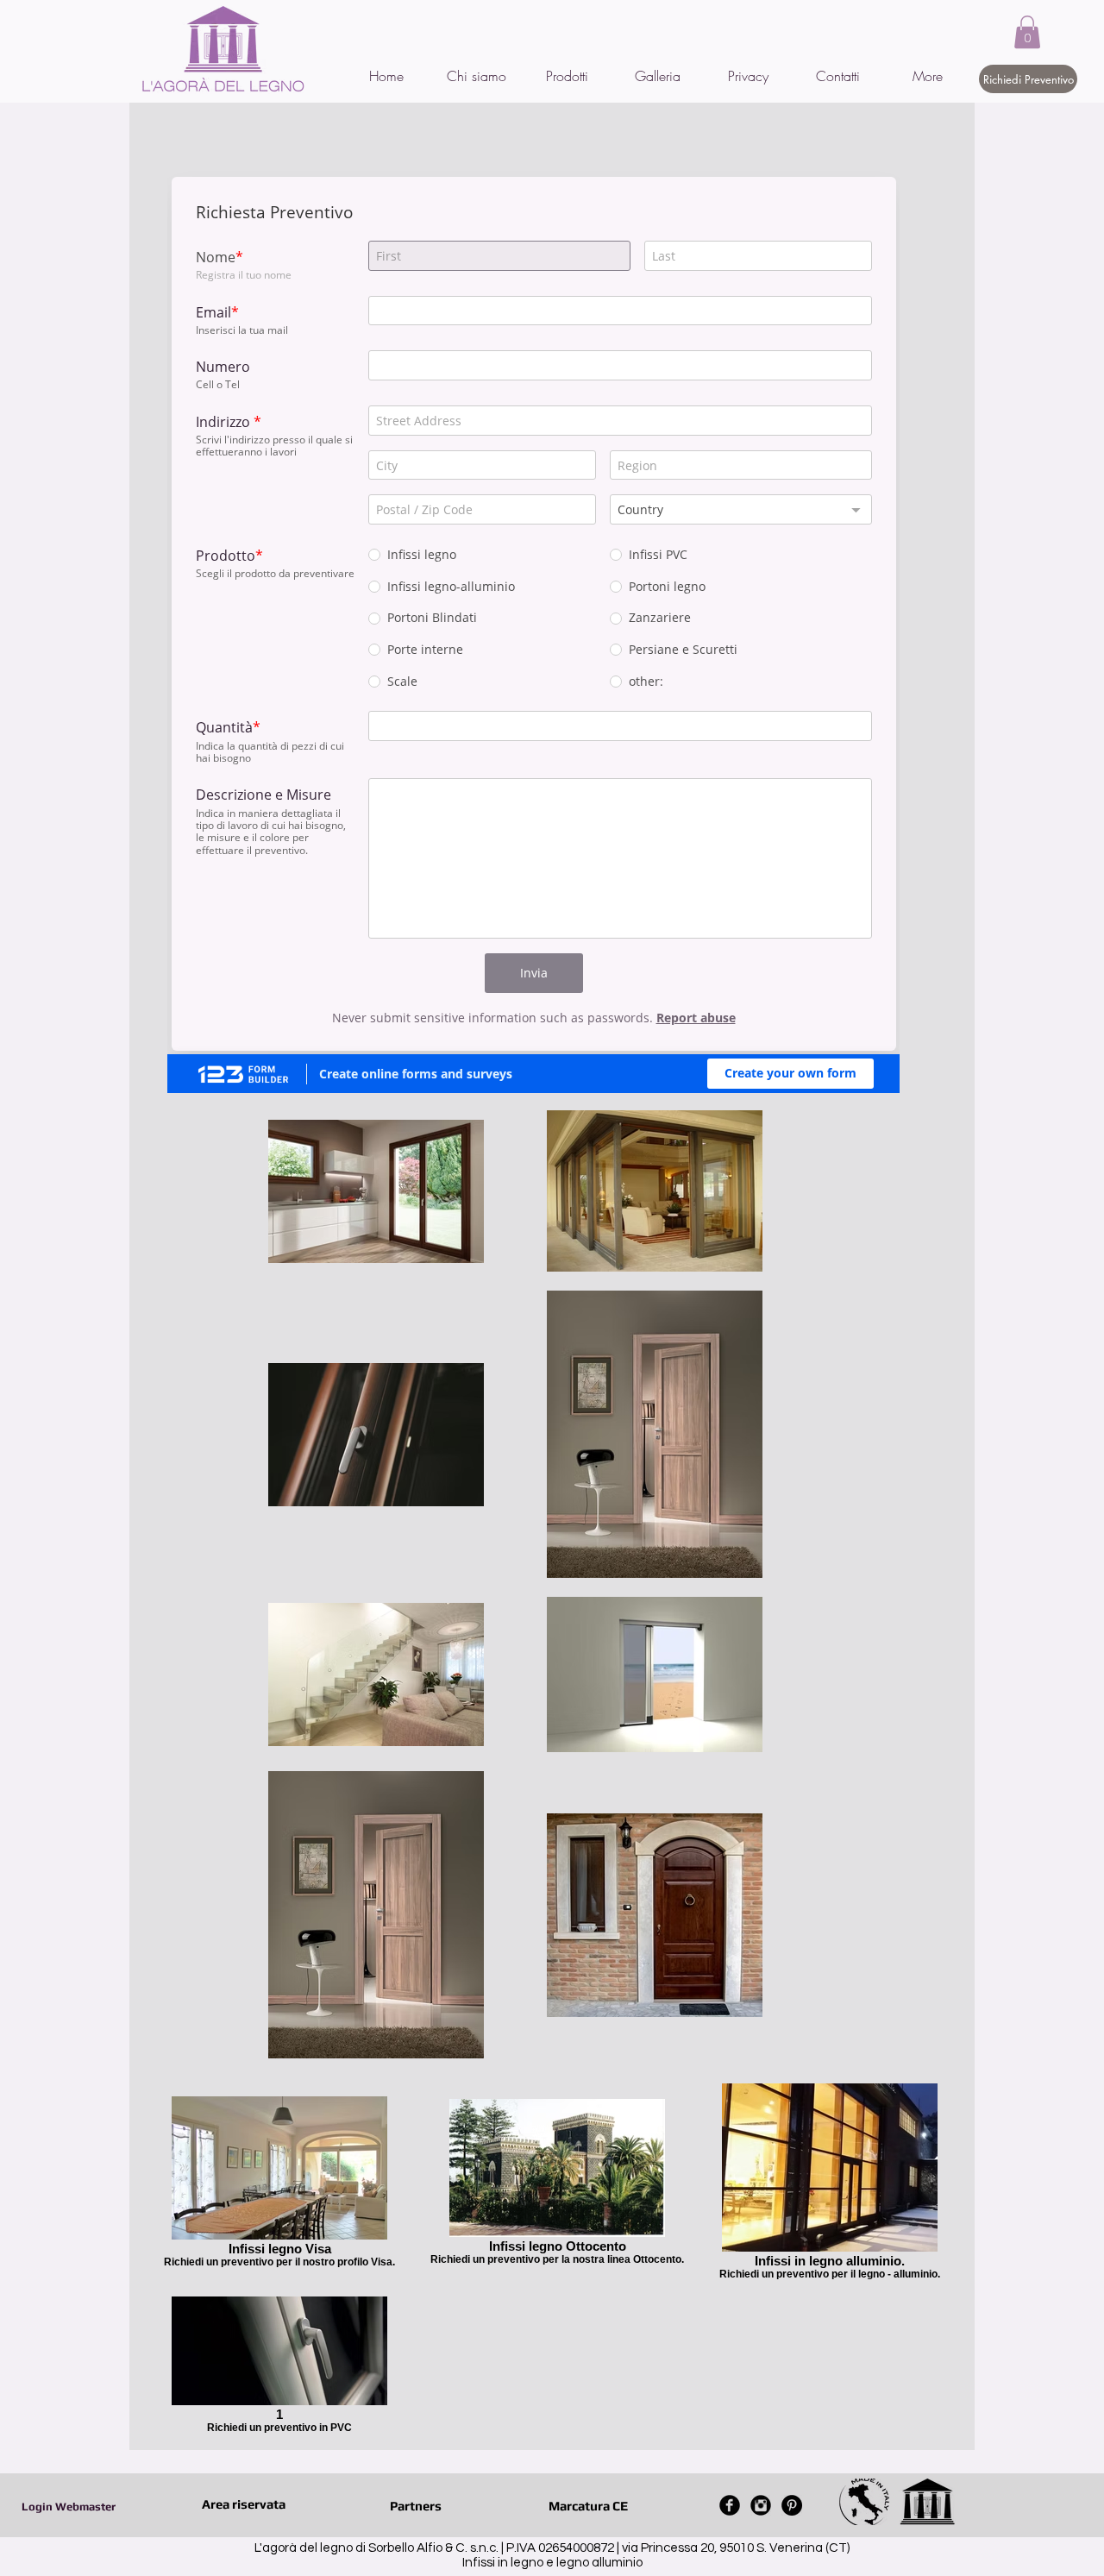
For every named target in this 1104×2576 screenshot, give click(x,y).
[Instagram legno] (761, 2505)
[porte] (792, 2505)
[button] (1027, 32)
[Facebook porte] (730, 2505)
